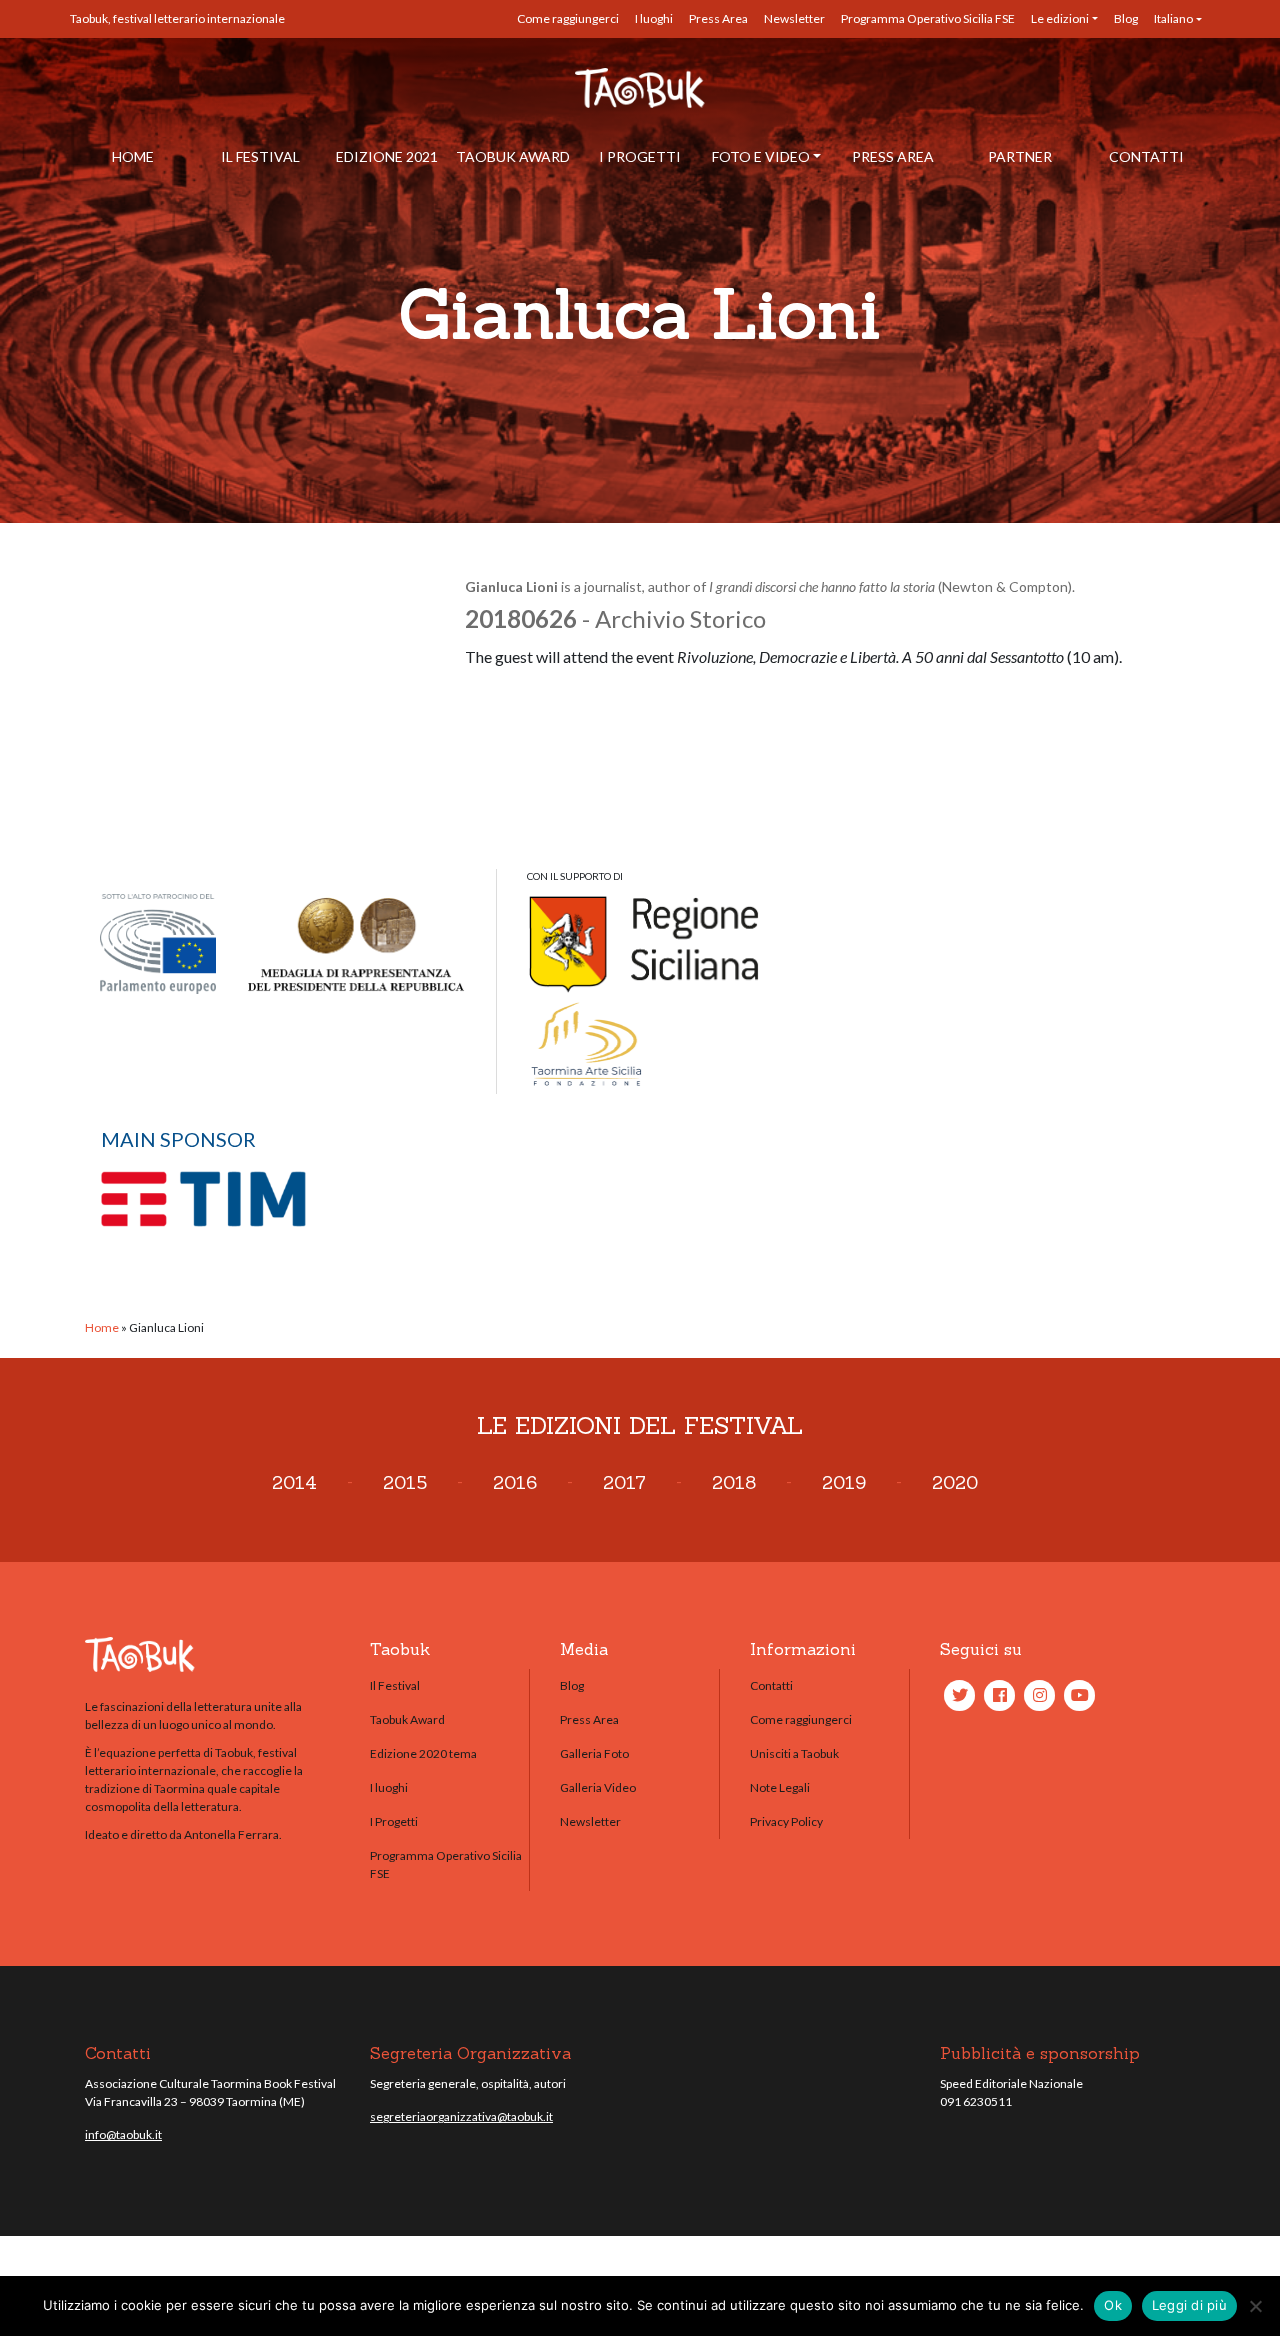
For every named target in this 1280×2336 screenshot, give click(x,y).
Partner (1020, 156)
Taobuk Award (513, 156)
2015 (405, 1482)
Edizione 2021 (387, 156)
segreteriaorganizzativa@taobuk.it (461, 2116)
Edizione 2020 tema (423, 1753)
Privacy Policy (786, 1821)
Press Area (718, 18)
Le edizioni (1060, 18)
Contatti (1146, 156)
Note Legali (780, 1787)
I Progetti (640, 156)
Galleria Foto (594, 1753)
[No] (1255, 2306)
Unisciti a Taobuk (794, 1753)
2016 (515, 1482)
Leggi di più (1189, 2305)
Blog (1126, 18)
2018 (734, 1482)
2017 (624, 1482)
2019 (844, 1482)
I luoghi (654, 18)
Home (133, 156)
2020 (955, 1482)
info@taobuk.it (123, 2134)
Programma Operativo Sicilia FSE (928, 18)
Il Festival (260, 156)
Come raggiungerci (568, 18)
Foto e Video (761, 156)
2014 (294, 1482)
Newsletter (794, 18)
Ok (1113, 2305)
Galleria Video (598, 1787)
